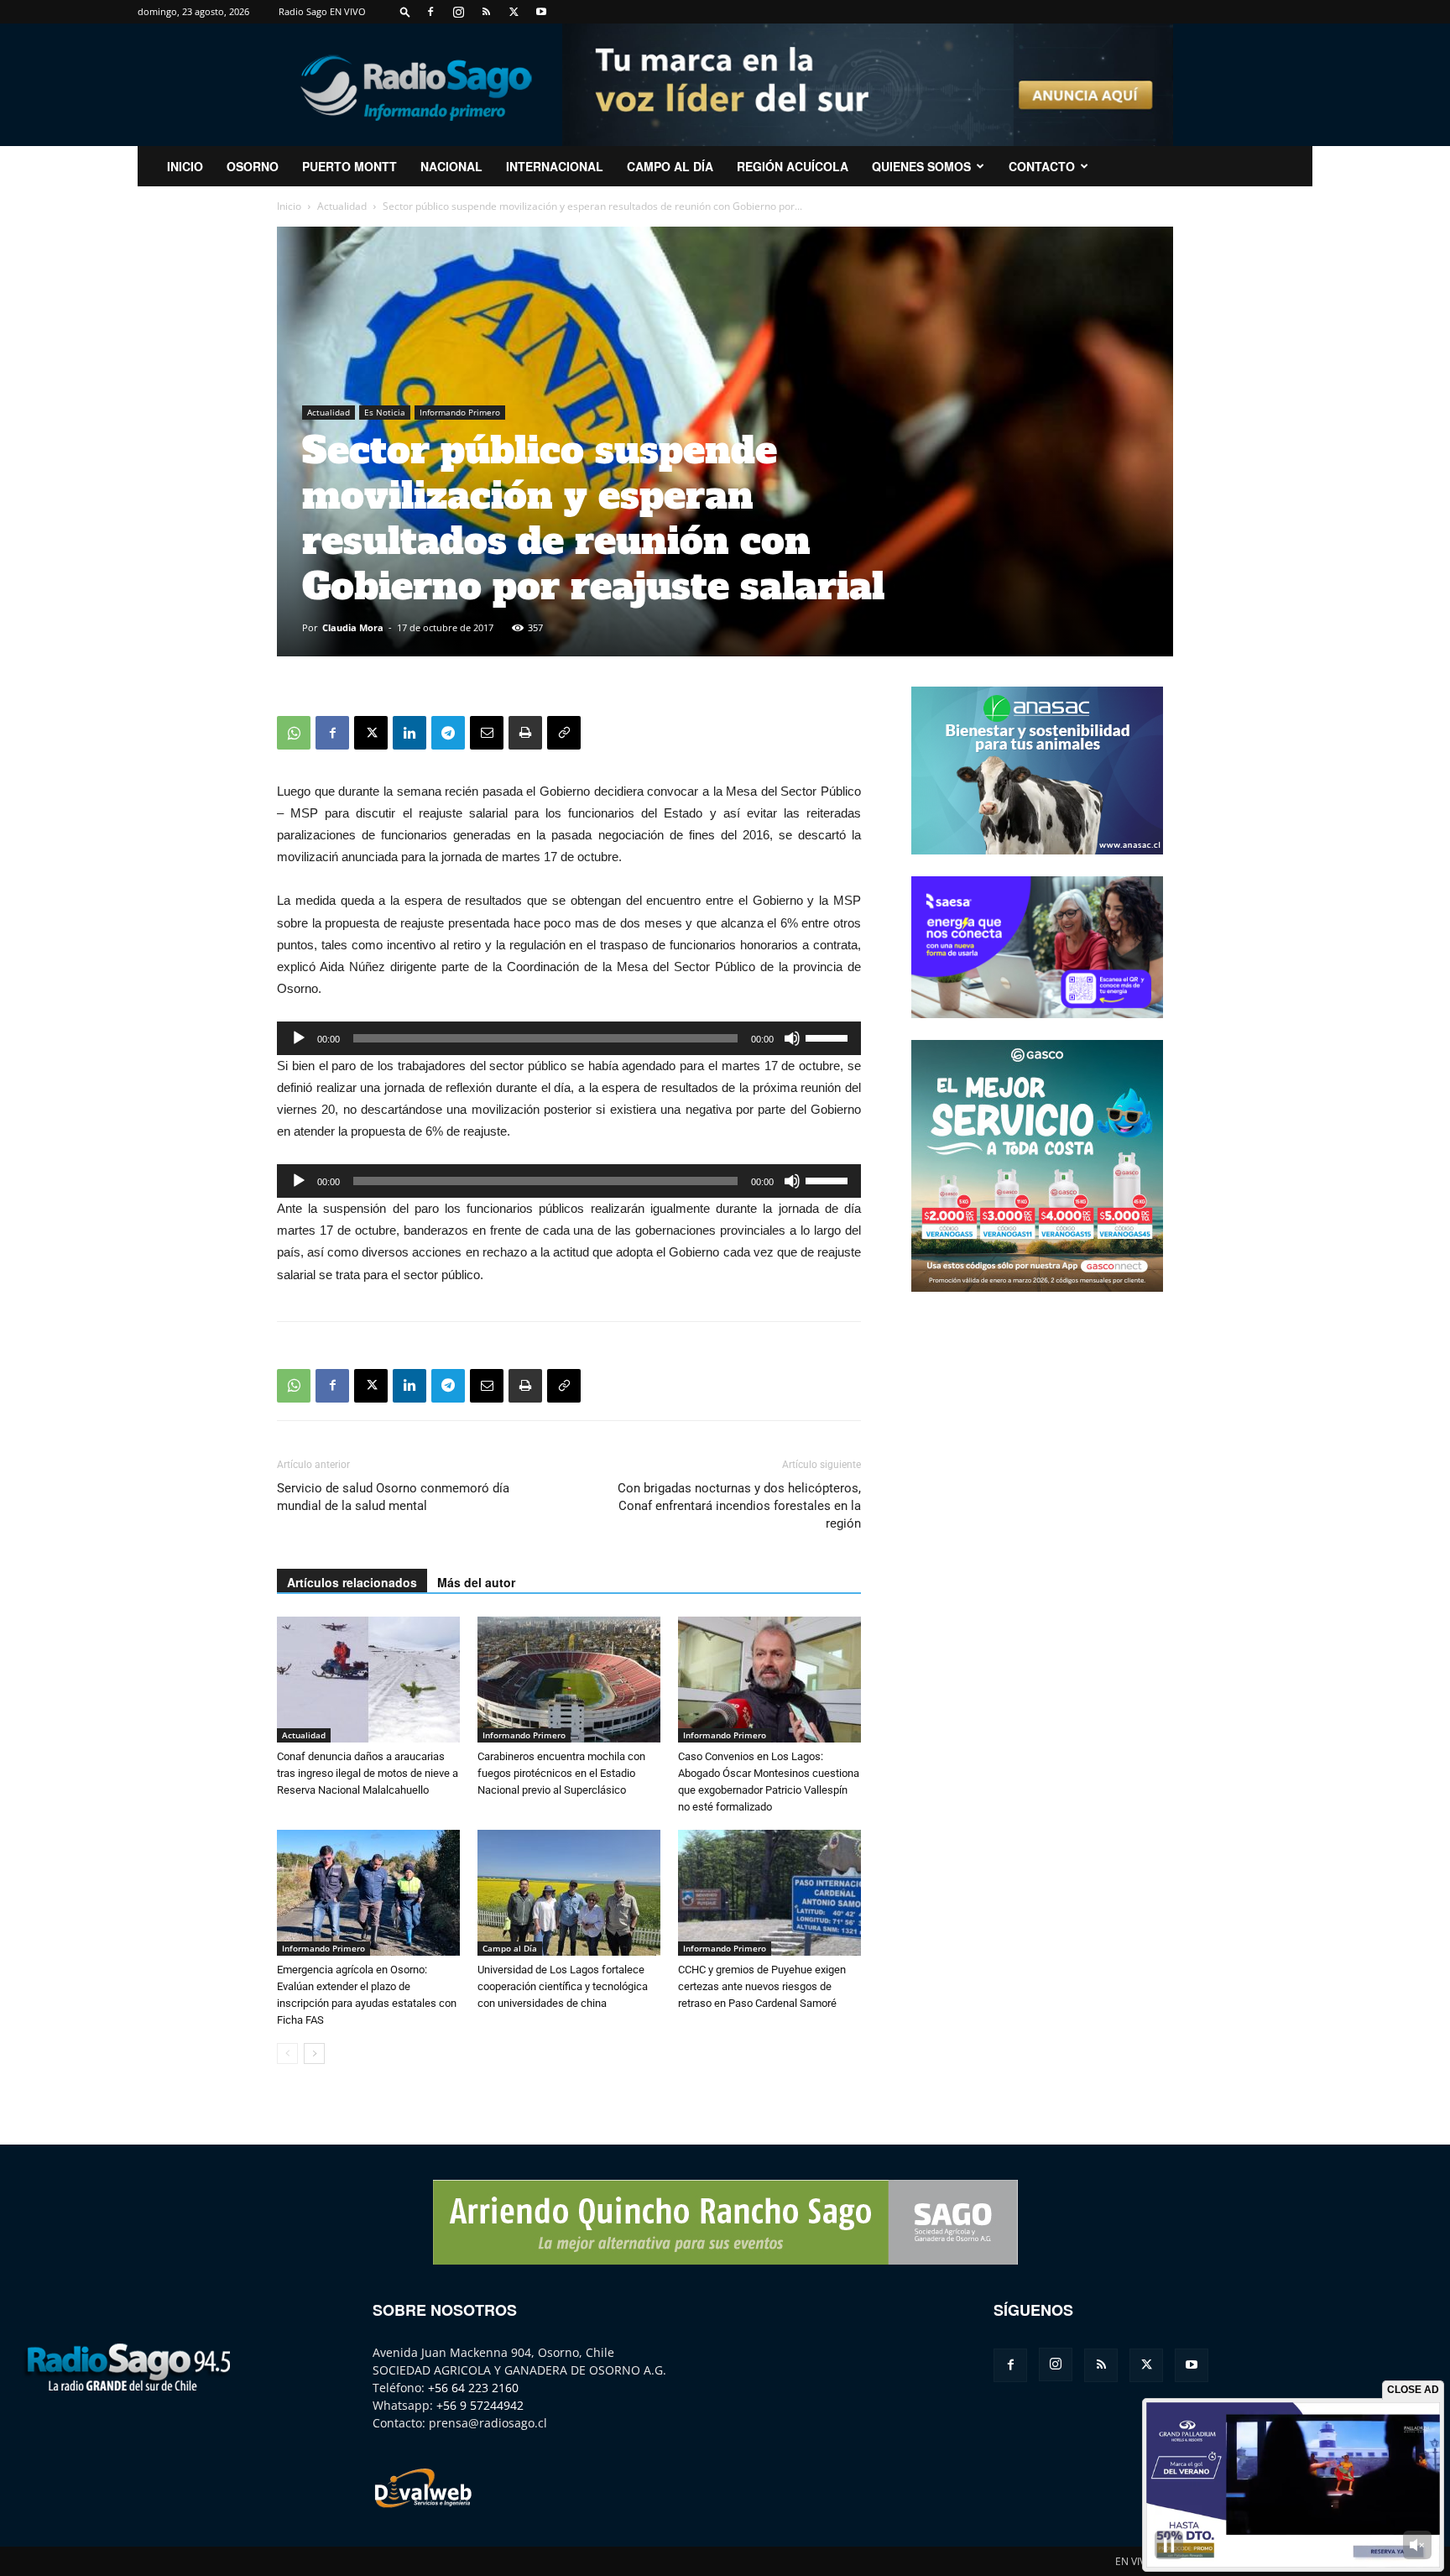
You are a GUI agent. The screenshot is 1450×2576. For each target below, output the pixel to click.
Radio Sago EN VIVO (322, 11)
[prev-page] (287, 2053)
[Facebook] (430, 12)
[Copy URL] (564, 733)
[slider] (829, 1037)
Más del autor (476, 1582)
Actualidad (342, 206)
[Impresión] (525, 733)
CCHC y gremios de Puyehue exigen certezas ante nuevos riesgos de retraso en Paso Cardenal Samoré (762, 1986)
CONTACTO (1042, 166)
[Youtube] (541, 12)
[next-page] (314, 2053)
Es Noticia (385, 412)
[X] (514, 12)
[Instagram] (458, 12)
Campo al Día (670, 166)
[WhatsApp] (294, 733)
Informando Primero (460, 412)
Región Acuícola (793, 166)
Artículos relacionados (352, 1582)
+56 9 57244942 (480, 2405)
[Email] (487, 733)
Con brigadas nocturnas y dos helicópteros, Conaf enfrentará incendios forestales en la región (739, 1506)
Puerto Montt (349, 166)
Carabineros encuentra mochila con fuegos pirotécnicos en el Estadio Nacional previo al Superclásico (561, 1773)
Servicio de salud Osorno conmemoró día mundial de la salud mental (393, 1497)
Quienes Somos (921, 166)
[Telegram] (448, 733)
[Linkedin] (409, 733)
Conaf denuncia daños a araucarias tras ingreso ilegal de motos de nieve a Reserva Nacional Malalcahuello (368, 1773)
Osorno (253, 166)
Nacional (451, 166)
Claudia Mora (353, 627)
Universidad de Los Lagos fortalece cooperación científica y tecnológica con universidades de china (563, 1986)
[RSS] (486, 12)
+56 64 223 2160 (473, 2388)
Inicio (289, 206)
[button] (405, 11)
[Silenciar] (792, 1038)
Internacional (555, 166)
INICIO (185, 166)
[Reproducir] (299, 1038)
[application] (569, 1038)
